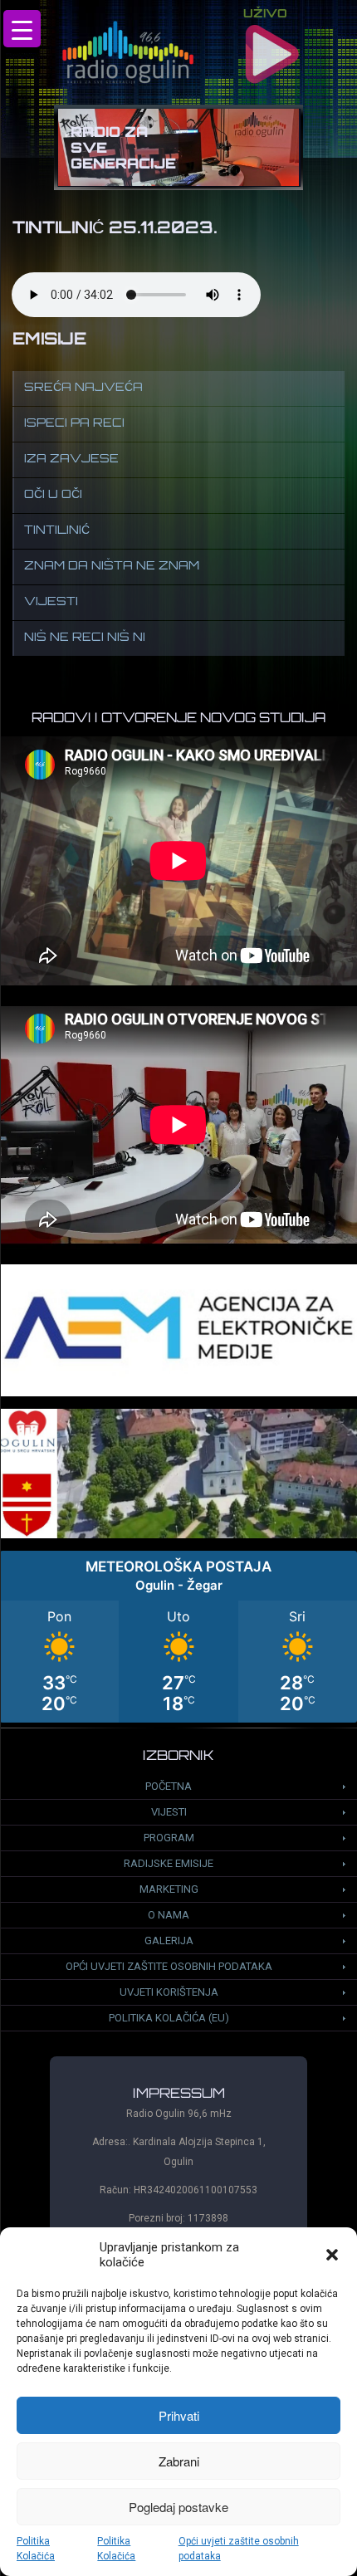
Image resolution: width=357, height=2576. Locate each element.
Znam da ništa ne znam (112, 567)
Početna (169, 1786)
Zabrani (179, 2461)
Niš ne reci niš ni (85, 638)
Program (169, 1838)
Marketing (169, 1889)
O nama (169, 1915)
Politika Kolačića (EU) (169, 2018)
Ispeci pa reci (74, 424)
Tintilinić (57, 531)
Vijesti (51, 602)
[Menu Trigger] (22, 29)
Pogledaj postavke (178, 2507)
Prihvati (179, 2415)
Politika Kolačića (36, 2549)
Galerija (169, 1941)
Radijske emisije (169, 1863)
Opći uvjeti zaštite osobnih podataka (239, 2549)
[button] (332, 2255)
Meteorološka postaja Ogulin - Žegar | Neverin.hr (178, 1637)
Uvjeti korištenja (169, 1992)
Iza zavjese (71, 459)
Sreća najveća (83, 388)
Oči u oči (53, 495)
